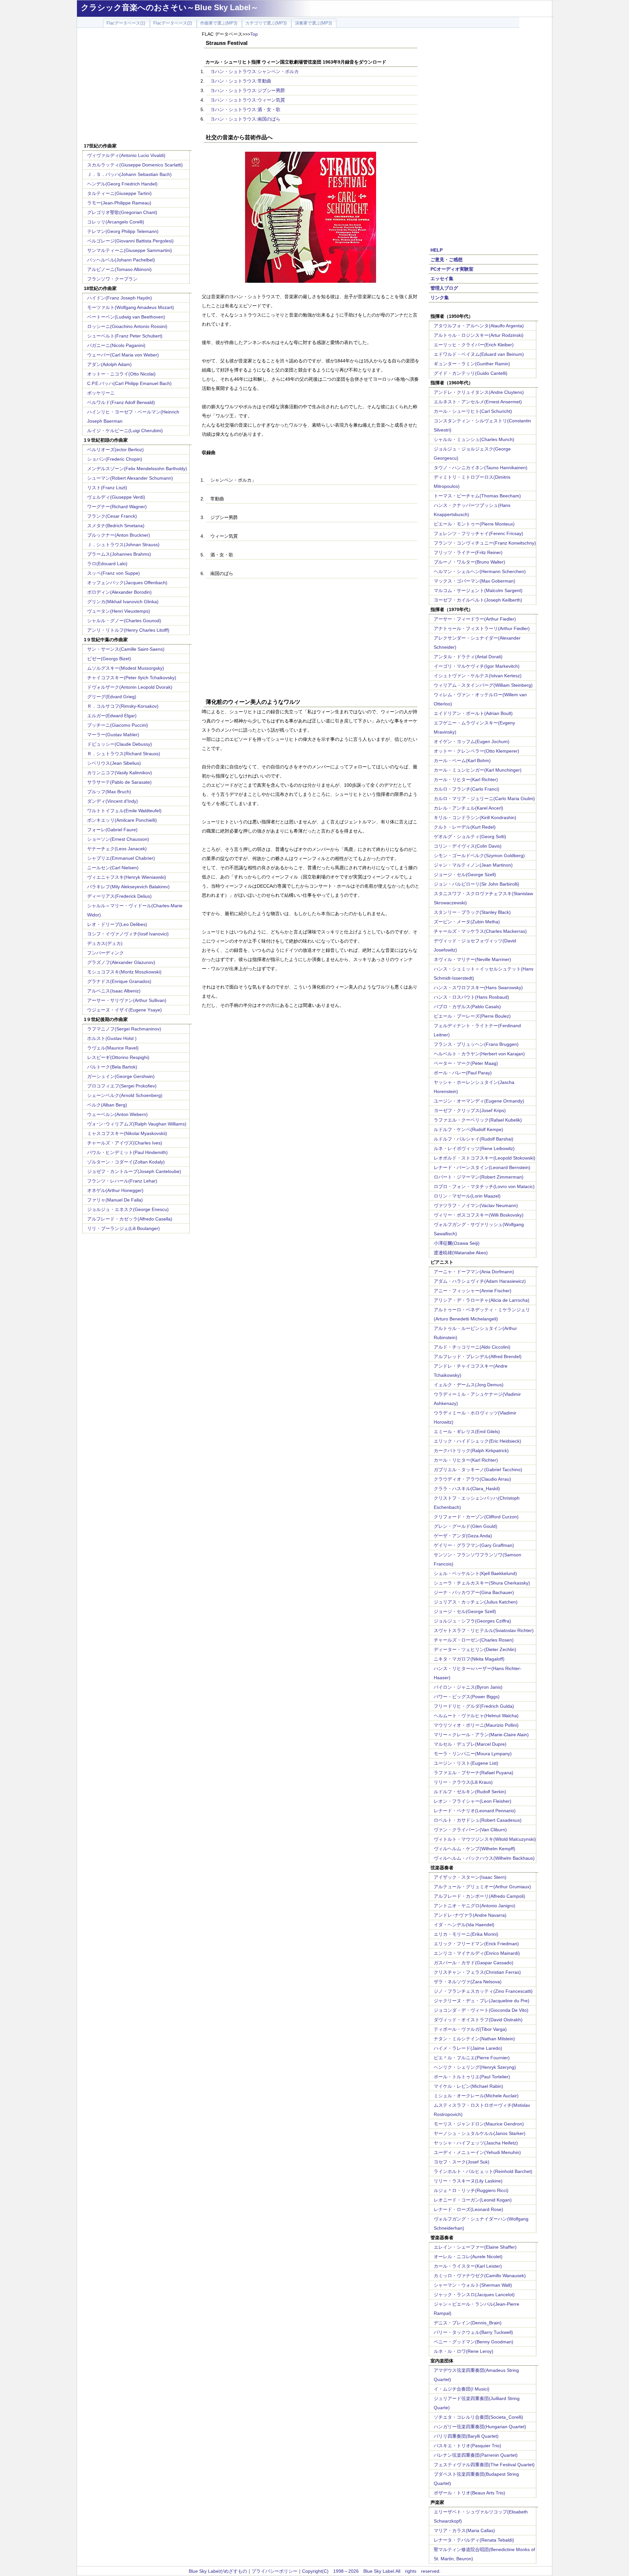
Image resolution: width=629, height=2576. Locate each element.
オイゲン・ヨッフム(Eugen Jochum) (472, 741)
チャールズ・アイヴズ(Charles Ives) (125, 1143)
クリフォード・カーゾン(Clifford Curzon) (476, 1517)
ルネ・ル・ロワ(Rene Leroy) (464, 2351)
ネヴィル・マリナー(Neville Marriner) (472, 959)
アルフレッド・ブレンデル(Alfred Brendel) (478, 1356)
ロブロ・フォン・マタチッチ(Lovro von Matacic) (484, 1186)
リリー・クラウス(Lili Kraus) (463, 1782)
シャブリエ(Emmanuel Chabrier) (121, 858)
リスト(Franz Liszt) (107, 488)
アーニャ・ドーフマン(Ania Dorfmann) (474, 1272)
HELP (437, 250)
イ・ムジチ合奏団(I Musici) (462, 2389)
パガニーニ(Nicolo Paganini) (116, 345)
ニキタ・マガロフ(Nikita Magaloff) (469, 1659)
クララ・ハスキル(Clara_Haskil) (467, 1489)
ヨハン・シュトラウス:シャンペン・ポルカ (255, 71)
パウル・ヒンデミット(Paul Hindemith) (127, 1152)
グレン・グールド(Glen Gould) (466, 1526)
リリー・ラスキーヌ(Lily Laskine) (468, 2181)
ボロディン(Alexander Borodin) (119, 592)
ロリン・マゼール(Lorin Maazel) (467, 1196)
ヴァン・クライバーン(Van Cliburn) (470, 1830)
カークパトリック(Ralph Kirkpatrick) (471, 1451)
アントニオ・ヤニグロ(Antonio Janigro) (475, 1906)
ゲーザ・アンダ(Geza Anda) (463, 1536)
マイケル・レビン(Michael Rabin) (468, 2086)
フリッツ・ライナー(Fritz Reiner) (468, 552)
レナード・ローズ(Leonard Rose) (468, 2209)
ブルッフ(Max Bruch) (109, 792)
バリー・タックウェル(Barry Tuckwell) (473, 2332)
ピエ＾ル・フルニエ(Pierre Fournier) (472, 2058)
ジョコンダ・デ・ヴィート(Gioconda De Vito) (481, 2010)
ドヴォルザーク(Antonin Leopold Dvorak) (130, 687)
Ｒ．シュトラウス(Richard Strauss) (124, 754)
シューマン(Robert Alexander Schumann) (130, 478)
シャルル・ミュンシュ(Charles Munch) (474, 439)
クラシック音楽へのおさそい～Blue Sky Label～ (170, 7)
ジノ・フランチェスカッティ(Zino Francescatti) (483, 1991)
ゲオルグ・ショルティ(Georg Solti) (470, 836)
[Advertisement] (137, 86)
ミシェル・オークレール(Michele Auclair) (476, 2096)
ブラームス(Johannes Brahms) (119, 554)
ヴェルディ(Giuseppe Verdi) (116, 497)
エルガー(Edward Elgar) (112, 716)
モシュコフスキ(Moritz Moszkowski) (124, 972)
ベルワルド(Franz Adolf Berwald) (121, 402)
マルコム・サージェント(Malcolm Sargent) (478, 590)
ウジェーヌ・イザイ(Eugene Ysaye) (124, 1010)
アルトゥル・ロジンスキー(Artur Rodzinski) (479, 335)
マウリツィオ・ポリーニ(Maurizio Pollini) (476, 1725)
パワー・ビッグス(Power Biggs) (467, 1697)
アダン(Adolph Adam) (109, 364)
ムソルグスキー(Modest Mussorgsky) (126, 668)
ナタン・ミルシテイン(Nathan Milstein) (474, 2039)
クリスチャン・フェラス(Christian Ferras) (477, 1972)
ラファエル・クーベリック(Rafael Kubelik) (478, 1120)
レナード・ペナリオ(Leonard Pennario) (475, 1811)
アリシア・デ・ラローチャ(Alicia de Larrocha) (482, 1300)
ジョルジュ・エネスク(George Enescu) (128, 1209)
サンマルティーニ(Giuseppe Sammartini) (130, 250)
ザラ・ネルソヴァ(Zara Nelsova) (468, 1982)
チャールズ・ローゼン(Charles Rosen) (474, 1640)
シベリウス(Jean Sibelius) (114, 763)
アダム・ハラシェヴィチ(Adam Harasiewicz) (480, 1281)
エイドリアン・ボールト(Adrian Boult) (473, 713)
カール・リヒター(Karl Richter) (466, 779)
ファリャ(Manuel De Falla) (115, 1200)
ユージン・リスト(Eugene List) (466, 1763)
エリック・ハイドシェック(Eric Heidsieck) (477, 1441)
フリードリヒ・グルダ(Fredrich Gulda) (474, 1706)
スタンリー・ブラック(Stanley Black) (472, 912)
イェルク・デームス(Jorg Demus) (469, 1385)
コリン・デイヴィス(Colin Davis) (468, 846)
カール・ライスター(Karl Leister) (468, 2266)
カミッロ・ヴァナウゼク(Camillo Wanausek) (480, 2276)
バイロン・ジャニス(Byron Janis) (468, 1687)
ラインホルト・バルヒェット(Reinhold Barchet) (483, 2171)
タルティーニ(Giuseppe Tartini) (119, 193)
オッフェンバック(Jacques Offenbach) (127, 583)
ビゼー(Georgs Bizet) (109, 659)
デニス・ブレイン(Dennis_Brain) (468, 2323)
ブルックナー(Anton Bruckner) (119, 535)
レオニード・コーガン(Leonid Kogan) (473, 2200)
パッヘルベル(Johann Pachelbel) (121, 260)
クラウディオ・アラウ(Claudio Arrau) (472, 1479)
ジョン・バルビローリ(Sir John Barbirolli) (477, 884)
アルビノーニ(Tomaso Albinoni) (119, 269)
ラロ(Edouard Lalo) (107, 564)
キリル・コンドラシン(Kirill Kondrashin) (475, 817)
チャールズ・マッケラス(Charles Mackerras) (480, 931)
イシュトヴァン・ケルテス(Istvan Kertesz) (478, 676)
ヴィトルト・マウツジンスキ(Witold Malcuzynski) (485, 1839)
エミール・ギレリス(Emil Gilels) (467, 1432)
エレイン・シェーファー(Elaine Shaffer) (475, 2247)
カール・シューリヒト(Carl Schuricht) (473, 411)
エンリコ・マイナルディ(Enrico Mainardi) (477, 1953)
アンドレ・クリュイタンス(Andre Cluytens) (479, 392)
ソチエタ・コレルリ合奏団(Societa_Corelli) (478, 2417)
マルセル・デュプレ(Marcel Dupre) (470, 1744)
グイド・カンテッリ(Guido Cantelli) (471, 373)
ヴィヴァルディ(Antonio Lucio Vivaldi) (126, 155)
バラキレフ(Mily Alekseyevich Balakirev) (128, 887)
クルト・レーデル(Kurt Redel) (465, 827)
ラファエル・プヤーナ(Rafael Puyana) (474, 1773)
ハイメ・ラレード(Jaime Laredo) (468, 2048)
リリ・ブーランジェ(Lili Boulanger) (124, 1228)
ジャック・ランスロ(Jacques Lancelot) (474, 2295)
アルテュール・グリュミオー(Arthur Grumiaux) (482, 1887)
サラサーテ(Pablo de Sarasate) (119, 782)
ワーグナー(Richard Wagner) (117, 507)
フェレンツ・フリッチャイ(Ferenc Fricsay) (478, 533)
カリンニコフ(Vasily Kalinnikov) (120, 773)
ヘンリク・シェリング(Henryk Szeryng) (475, 2067)
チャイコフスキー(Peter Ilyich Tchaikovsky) (132, 678)
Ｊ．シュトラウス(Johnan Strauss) (123, 545)
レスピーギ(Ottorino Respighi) (118, 1057)
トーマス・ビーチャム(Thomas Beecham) (477, 496)
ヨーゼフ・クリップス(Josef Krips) (470, 1110)
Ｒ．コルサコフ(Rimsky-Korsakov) (123, 706)
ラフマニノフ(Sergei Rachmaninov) (124, 1029)
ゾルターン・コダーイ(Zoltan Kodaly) (126, 1162)
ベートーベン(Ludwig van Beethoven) (126, 317)
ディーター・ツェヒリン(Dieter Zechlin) (475, 1649)
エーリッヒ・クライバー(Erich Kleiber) (474, 345)
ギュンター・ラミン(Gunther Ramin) (472, 364)
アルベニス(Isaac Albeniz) (114, 991)
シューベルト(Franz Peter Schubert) (125, 336)
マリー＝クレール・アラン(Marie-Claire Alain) (481, 1735)
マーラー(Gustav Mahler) (113, 735)
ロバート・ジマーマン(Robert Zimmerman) (479, 1177)
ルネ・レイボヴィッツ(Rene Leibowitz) (474, 1148)
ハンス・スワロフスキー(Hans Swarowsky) (478, 988)
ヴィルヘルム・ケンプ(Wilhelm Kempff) (475, 1849)
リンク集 (440, 298)
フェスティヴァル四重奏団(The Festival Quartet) (484, 2465)
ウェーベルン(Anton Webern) (117, 1114)
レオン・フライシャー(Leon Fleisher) (473, 1801)
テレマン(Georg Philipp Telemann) (123, 231)
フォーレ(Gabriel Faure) (112, 830)
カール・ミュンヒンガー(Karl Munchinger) (478, 770)
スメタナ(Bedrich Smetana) (116, 526)
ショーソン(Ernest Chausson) (118, 839)
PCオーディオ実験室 (452, 269)
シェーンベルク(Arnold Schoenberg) (125, 1095)
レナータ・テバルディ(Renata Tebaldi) (474, 2540)
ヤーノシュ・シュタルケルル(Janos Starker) (480, 2133)
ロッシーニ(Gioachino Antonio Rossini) (127, 326)
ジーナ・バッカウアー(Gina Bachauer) (474, 1592)
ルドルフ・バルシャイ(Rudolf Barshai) (474, 1139)
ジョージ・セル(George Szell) (465, 875)
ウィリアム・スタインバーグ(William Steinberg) (483, 685)
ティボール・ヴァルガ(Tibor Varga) (470, 2029)
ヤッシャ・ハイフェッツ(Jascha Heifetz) (476, 2143)
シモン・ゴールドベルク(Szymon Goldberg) (479, 855)
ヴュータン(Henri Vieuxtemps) (119, 611)
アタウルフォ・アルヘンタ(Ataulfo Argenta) (479, 326)
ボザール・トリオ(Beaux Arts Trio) (469, 2493)
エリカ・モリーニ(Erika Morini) (466, 1934)
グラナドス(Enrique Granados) (119, 981)
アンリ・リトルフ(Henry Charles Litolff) (128, 630)
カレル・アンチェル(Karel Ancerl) (468, 808)
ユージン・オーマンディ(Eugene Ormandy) (479, 1101)
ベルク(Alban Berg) (107, 1105)
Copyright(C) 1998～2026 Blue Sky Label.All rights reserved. (371, 2571)
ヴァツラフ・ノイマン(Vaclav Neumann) (476, 1205)
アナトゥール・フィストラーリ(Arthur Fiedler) (482, 628)
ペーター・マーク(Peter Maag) (466, 1063)
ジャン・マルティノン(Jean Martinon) (473, 865)
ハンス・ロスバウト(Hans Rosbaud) (471, 997)
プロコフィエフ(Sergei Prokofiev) (122, 1086)
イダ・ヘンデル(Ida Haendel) (464, 1925)
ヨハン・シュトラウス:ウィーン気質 (248, 100)
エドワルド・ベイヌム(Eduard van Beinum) (479, 354)
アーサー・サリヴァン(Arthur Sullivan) (127, 1000)
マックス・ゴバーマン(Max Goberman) (475, 581)
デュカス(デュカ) (105, 943)
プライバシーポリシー (275, 2571)
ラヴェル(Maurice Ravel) (113, 1048)
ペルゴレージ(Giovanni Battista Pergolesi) (130, 241)
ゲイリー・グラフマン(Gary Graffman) (474, 1545)
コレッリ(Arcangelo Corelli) (116, 222)
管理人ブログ (444, 288)
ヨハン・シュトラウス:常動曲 (241, 81)
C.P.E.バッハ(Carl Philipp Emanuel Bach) (129, 383)
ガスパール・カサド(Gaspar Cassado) (474, 1963)
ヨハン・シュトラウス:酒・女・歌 (245, 109)
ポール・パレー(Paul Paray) (463, 1073)
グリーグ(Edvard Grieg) (112, 697)
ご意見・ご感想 (447, 260)
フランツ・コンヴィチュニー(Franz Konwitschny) (485, 543)
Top (254, 34)
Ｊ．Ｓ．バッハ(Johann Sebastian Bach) (129, 174)
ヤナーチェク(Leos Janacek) (117, 849)
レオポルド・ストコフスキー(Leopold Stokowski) (485, 1158)
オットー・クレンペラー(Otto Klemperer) (477, 751)
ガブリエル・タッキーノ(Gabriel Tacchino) (478, 1470)
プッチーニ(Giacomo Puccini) (118, 725)
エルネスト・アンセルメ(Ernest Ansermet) (478, 402)
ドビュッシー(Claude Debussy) (120, 744)
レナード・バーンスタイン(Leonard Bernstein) (482, 1167)
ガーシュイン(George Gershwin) (121, 1076)
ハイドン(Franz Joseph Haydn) (120, 298)
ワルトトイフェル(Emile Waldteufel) (124, 811)
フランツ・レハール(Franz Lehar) (122, 1181)
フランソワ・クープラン (112, 279)
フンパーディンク (105, 953)
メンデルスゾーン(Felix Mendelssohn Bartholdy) (137, 469)
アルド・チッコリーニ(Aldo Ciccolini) (472, 1347)
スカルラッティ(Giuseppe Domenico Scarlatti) (135, 165)
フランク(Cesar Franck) (112, 516)
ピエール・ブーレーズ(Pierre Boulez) (472, 1016)
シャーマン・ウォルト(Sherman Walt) (473, 2285)
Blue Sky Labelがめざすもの (218, 2571)
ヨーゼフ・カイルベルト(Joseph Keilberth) (478, 600)
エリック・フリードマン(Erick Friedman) (476, 1944)
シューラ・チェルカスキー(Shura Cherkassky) (482, 1583)
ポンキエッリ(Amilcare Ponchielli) (122, 820)
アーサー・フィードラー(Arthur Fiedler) (475, 619)
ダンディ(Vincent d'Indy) (113, 801)
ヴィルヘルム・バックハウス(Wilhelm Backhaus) (484, 1858)
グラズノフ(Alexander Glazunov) (121, 962)
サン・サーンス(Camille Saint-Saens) (126, 649)
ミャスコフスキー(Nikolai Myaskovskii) (127, 1133)
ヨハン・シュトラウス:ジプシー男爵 (248, 90)
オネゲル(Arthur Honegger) (115, 1190)
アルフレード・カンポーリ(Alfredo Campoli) (479, 1896)
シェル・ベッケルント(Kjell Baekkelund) (475, 1573)
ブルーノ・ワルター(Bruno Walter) (469, 562)
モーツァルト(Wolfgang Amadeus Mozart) (131, 307)
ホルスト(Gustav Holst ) (112, 1038)
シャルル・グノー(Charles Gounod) (124, 621)
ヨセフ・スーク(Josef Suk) (462, 2162)
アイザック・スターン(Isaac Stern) (470, 1877)
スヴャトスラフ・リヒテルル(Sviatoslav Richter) (484, 1630)
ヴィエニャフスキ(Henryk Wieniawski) (127, 877)
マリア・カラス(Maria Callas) (464, 2530)
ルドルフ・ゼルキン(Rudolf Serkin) (470, 1792)
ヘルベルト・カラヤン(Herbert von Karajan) (479, 1054)
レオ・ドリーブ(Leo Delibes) (117, 924)
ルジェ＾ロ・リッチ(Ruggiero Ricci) (471, 2190)
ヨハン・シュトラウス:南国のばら (245, 119)
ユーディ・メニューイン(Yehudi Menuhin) (477, 2152)
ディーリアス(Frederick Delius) (119, 896)
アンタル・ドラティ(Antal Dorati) (468, 657)
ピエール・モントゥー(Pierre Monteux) (474, 524)
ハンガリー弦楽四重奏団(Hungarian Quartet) (480, 2427)
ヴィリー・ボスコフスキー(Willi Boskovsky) (479, 1215)
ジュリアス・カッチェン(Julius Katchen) (476, 1602)
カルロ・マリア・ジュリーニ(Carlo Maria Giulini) (484, 798)
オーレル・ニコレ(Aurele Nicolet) (468, 2257)
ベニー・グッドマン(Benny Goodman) (474, 2342)
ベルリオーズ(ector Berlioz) (115, 450)
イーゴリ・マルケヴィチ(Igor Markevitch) (477, 666)
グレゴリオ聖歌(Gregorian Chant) (122, 212)
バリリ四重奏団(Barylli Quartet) (466, 2436)
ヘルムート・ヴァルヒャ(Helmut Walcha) (476, 1716)
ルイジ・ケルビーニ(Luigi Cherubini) (125, 431)
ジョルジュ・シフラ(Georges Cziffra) (472, 1621)
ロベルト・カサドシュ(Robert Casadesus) (478, 1820)
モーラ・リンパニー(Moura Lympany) (473, 1754)
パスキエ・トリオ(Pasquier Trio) (467, 2446)
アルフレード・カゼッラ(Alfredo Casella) (130, 1219)
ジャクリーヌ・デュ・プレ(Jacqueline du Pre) (482, 2001)
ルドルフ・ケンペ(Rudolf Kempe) (468, 1129)
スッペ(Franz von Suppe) (114, 573)
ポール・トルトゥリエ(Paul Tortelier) (472, 2077)
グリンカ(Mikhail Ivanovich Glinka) (123, 602)
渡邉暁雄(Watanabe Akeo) (461, 1253)
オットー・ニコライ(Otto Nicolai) (121, 374)
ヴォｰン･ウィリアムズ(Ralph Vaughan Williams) (137, 1124)
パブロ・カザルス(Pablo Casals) (467, 1007)
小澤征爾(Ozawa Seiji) (457, 1243)
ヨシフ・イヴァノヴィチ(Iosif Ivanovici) (128, 934)
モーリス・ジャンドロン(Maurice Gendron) (479, 2124)
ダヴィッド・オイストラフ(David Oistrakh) (478, 2020)
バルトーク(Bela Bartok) (112, 1067)
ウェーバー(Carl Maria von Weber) (123, 355)
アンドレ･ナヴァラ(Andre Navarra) (470, 1915)
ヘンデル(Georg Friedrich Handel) (122, 184)
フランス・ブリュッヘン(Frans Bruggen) (476, 1044)
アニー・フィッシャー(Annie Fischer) (473, 1291)
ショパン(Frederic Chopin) (115, 459)
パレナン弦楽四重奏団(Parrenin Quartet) (476, 2455)
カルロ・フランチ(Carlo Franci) (467, 789)
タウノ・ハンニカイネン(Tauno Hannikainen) (481, 468)
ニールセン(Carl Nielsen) (113, 868)
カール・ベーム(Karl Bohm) (462, 760)
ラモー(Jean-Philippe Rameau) (119, 203)
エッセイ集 (442, 279)
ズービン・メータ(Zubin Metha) (467, 922)
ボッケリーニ (101, 393)
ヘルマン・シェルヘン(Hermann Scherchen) (480, 571)
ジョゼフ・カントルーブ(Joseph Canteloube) (134, 1171)
